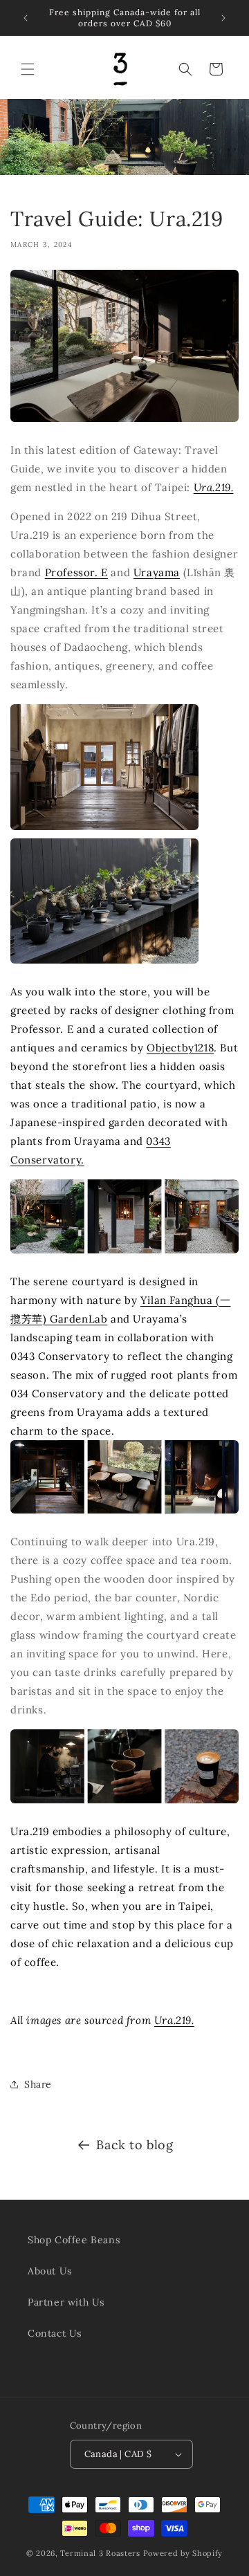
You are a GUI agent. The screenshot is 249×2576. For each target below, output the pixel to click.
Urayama (157, 572)
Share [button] (38, 2084)
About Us (50, 2271)
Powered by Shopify (183, 2553)
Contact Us (55, 2333)
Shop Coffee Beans (74, 2240)
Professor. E (76, 572)
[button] (28, 69)
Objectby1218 (180, 1048)
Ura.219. (214, 487)
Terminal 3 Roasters (100, 2553)
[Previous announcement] (26, 18)
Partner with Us (66, 2302)
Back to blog (135, 2145)
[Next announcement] (223, 18)
